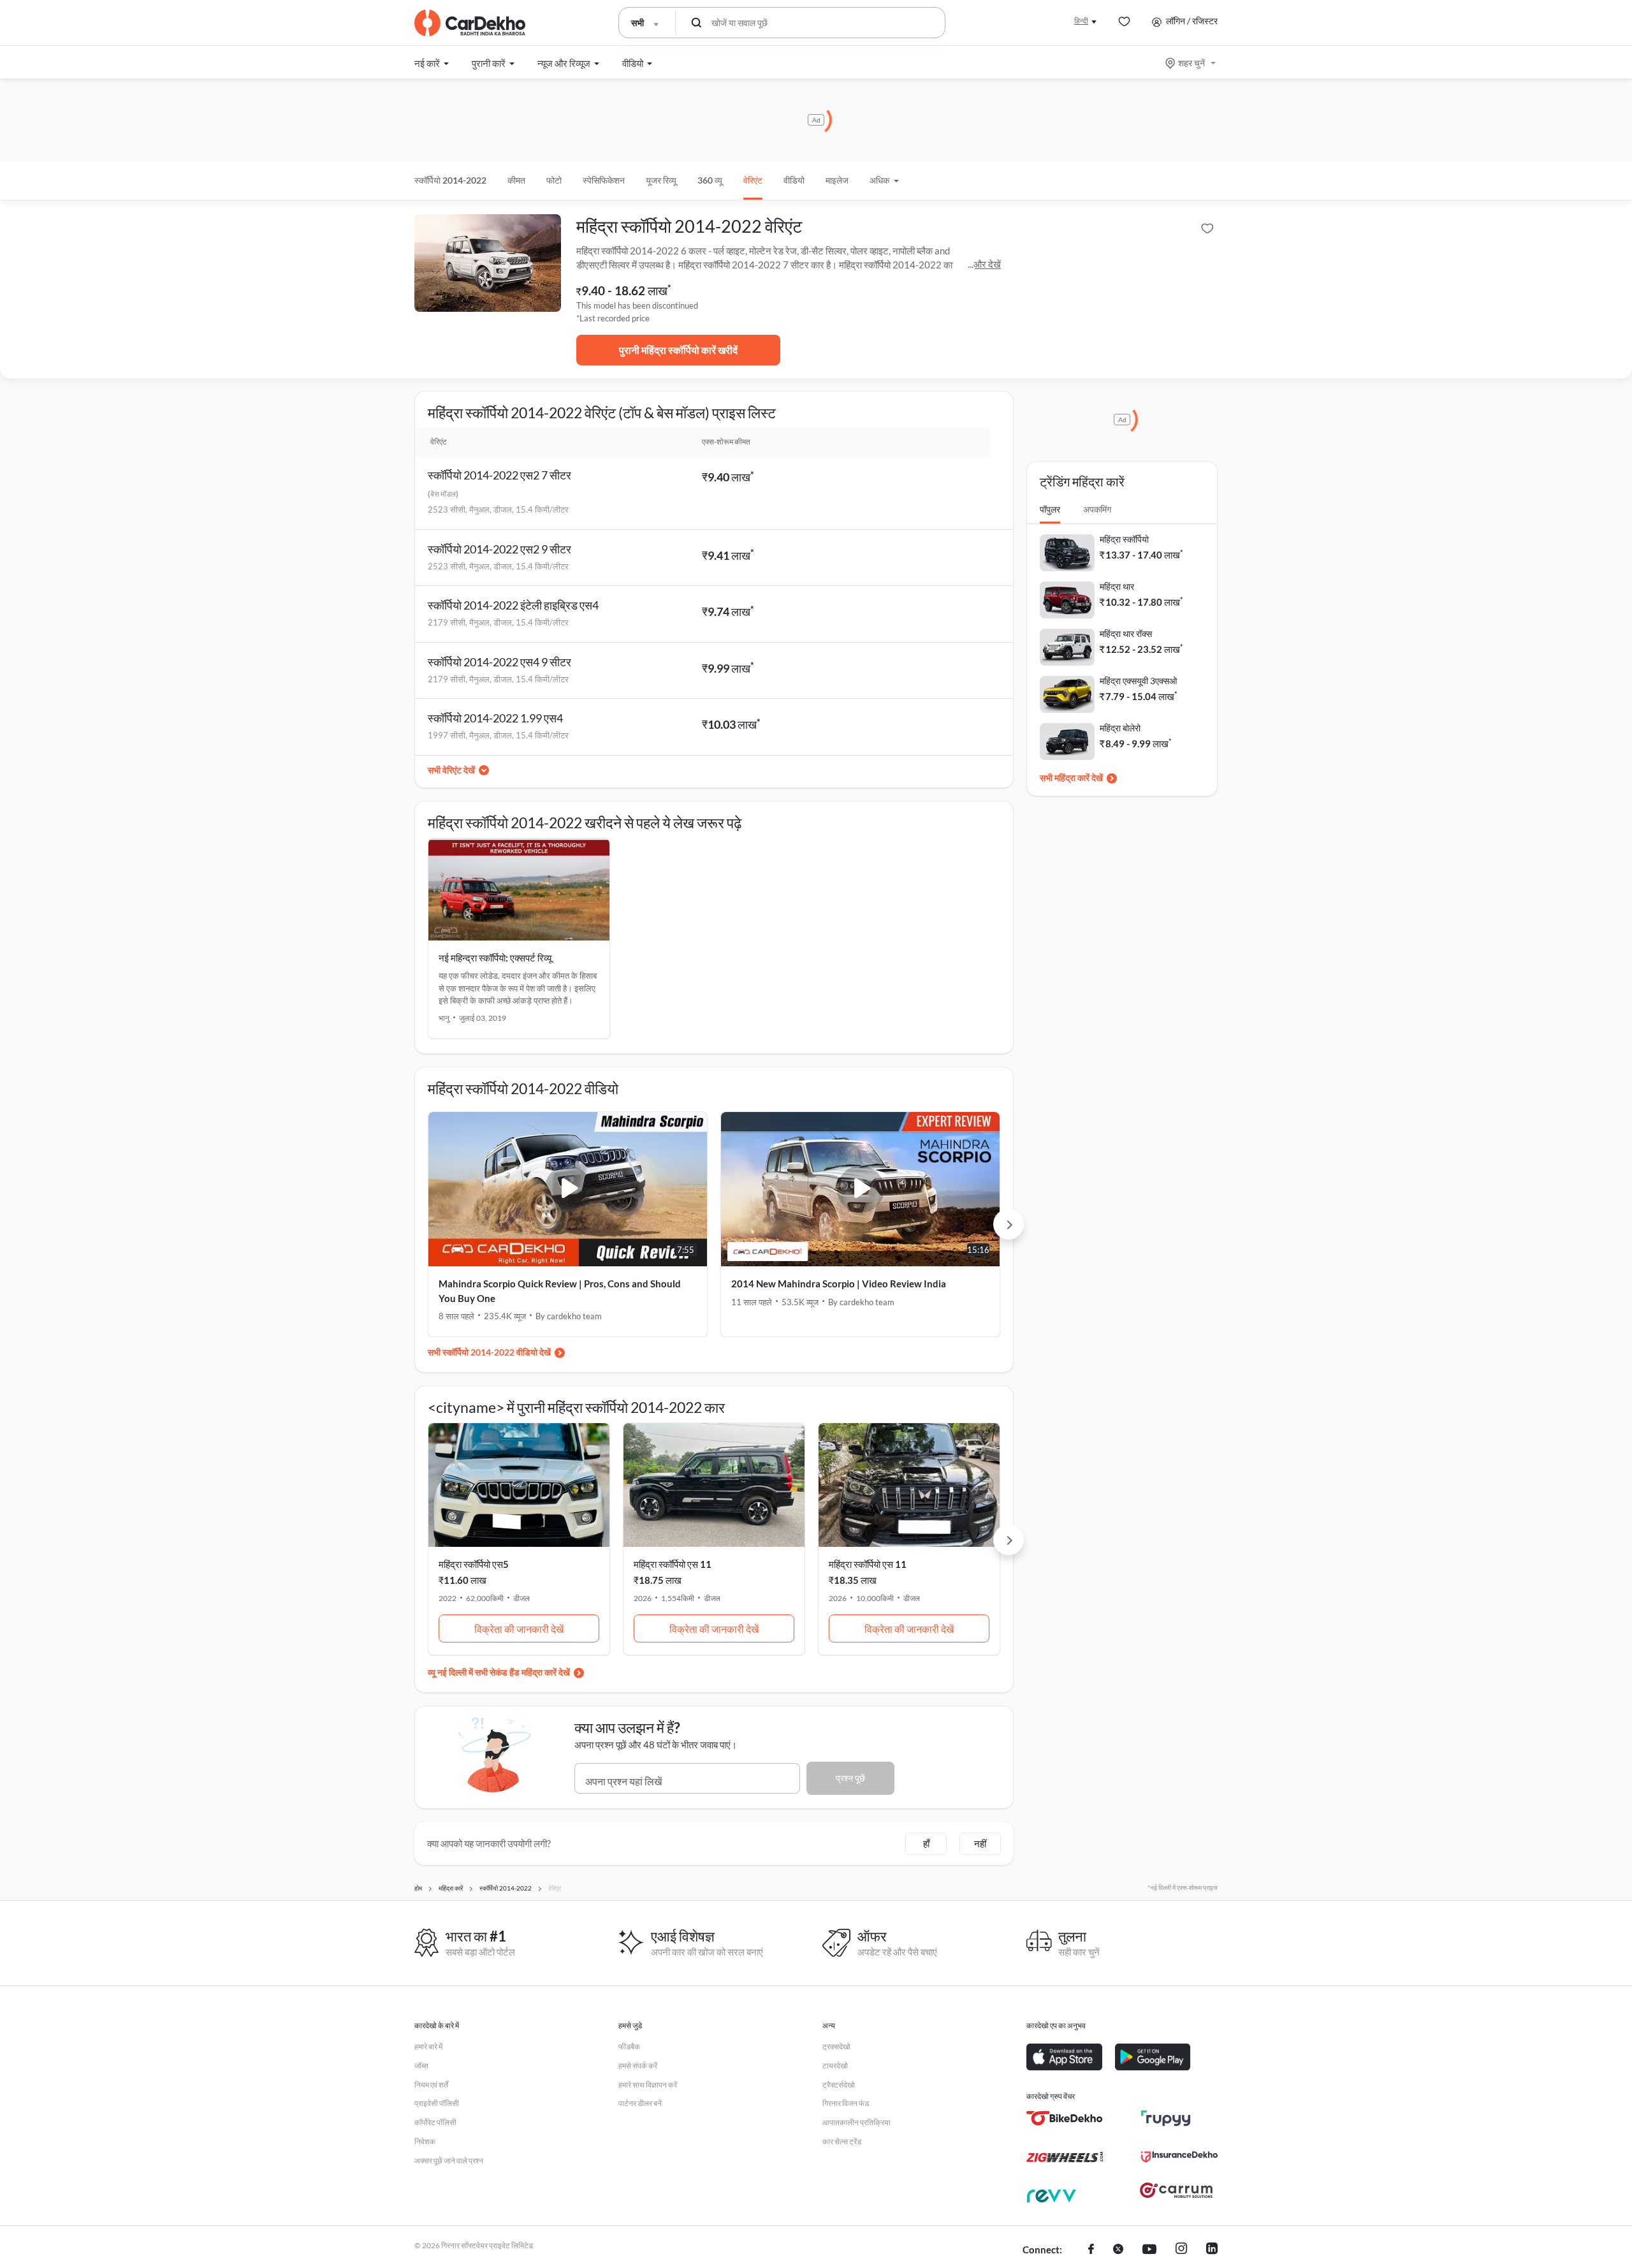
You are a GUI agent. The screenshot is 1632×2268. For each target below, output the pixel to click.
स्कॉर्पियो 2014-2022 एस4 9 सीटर (499, 662)
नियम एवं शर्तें (431, 2085)
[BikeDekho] (1065, 2118)
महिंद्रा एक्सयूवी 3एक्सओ (1138, 681)
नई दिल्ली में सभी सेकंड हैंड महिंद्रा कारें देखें (504, 1672)
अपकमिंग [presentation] (1097, 509)
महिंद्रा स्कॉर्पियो (1124, 539)
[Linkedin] (1212, 2250)
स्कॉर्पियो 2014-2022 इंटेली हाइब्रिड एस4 (513, 605)
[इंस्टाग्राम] (1181, 2250)
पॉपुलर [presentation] (1050, 509)
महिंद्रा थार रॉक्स (1126, 633)
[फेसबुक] (1091, 2250)
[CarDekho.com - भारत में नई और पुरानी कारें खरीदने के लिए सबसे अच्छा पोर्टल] (470, 23)
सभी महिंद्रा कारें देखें (1071, 778)
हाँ (926, 1843)
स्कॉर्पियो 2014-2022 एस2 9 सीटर (499, 549)
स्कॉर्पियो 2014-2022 (450, 180)
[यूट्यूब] (1149, 2250)
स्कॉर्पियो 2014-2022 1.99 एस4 (495, 718)
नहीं (980, 1843)
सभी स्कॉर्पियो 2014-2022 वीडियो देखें (489, 1352)
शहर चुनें (1191, 63)
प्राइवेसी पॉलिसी (437, 2103)
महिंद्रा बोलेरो (1120, 728)
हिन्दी (1081, 21)
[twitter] (1118, 2250)
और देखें (987, 264)
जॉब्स (421, 2066)
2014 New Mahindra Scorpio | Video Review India (839, 1284)
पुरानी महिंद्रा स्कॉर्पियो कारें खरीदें (678, 350)
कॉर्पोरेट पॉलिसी (435, 2122)
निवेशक (425, 2141)
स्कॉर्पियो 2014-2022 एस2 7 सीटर (499, 475)
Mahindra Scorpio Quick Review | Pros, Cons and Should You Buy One (560, 1291)
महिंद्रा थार (1117, 586)
